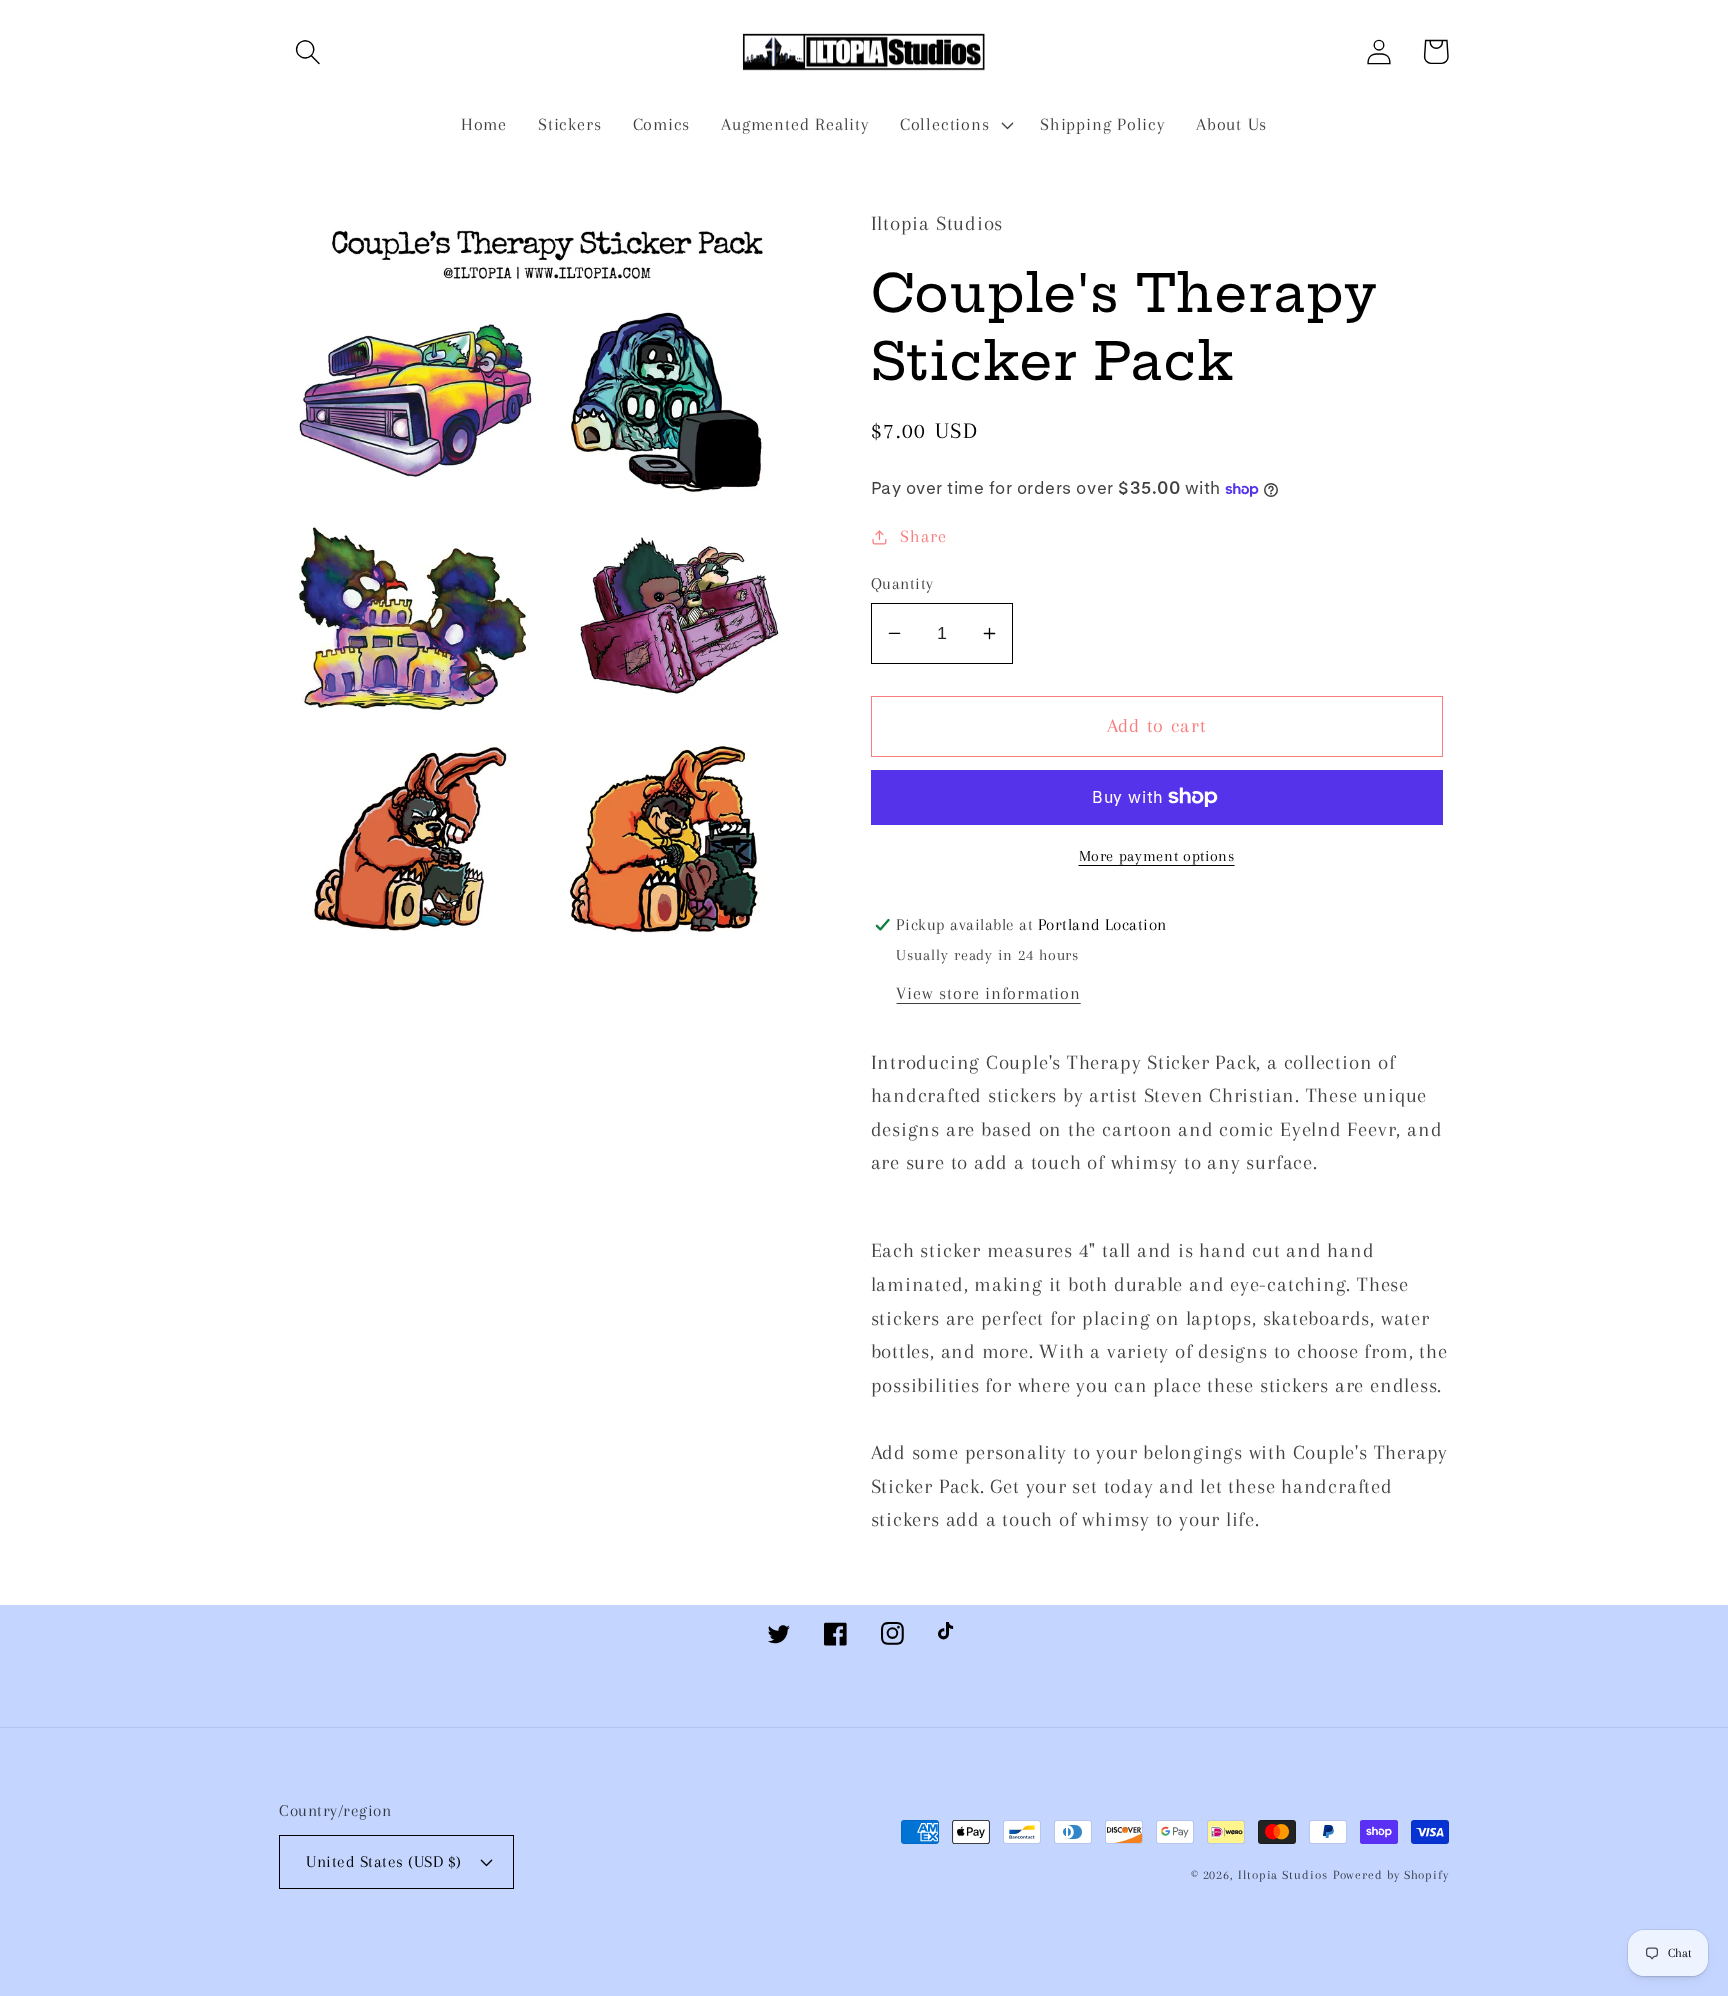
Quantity (902, 583)
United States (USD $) (384, 1861)
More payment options (1157, 856)
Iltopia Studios (1283, 1875)
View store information (988, 993)
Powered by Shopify (1391, 1875)
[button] (307, 51)
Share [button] (923, 536)
